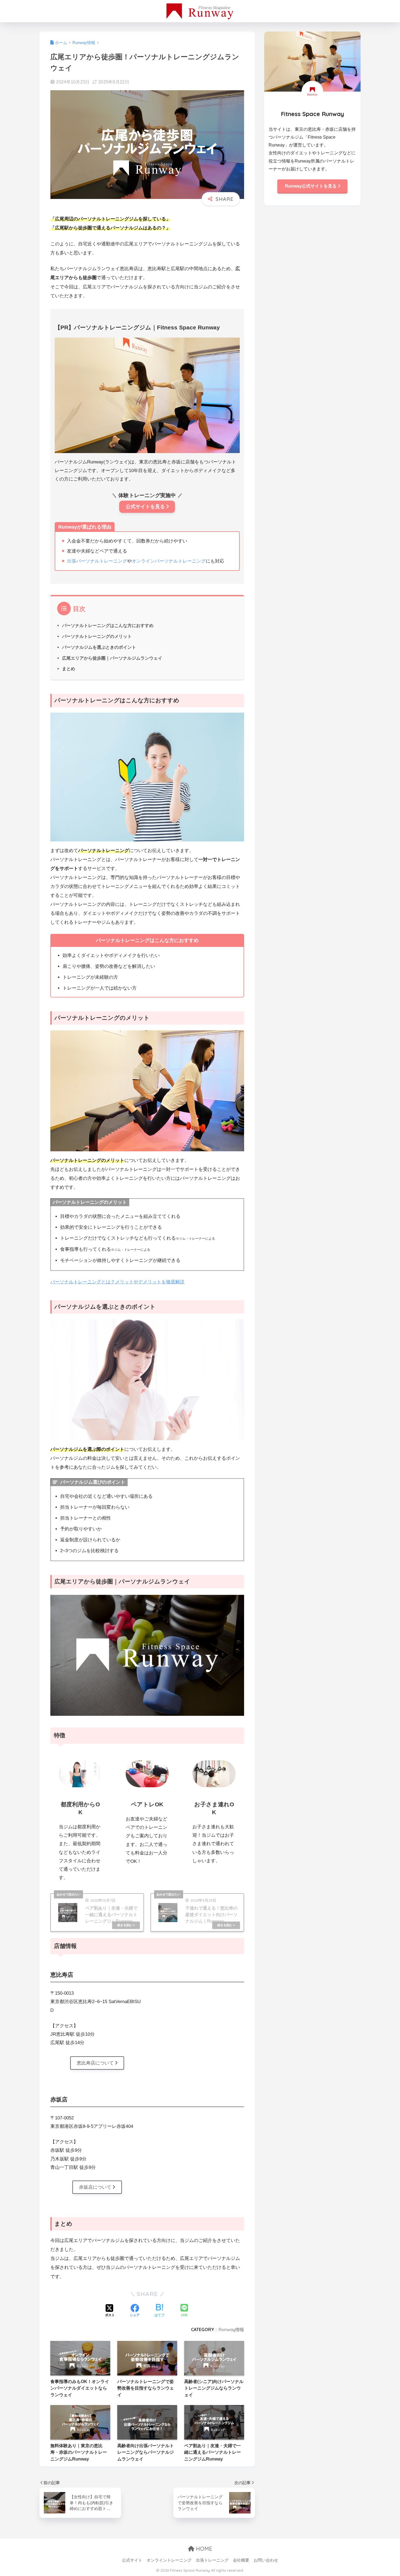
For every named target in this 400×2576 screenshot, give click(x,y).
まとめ (69, 669)
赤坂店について (95, 2187)
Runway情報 (231, 2329)
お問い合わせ (266, 2560)
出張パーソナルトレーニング (97, 561)
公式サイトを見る (145, 507)
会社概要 (241, 2560)
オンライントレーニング (169, 2560)
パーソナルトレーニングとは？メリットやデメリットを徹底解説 (117, 1282)
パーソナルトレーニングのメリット (97, 636)
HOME (203, 2549)
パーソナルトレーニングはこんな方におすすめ (108, 625)
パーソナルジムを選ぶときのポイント (99, 647)
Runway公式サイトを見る (311, 186)
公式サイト (132, 2560)
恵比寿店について (95, 2063)
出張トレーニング (212, 2560)
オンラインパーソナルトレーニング (169, 561)
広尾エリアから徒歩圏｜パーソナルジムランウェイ (112, 658)
